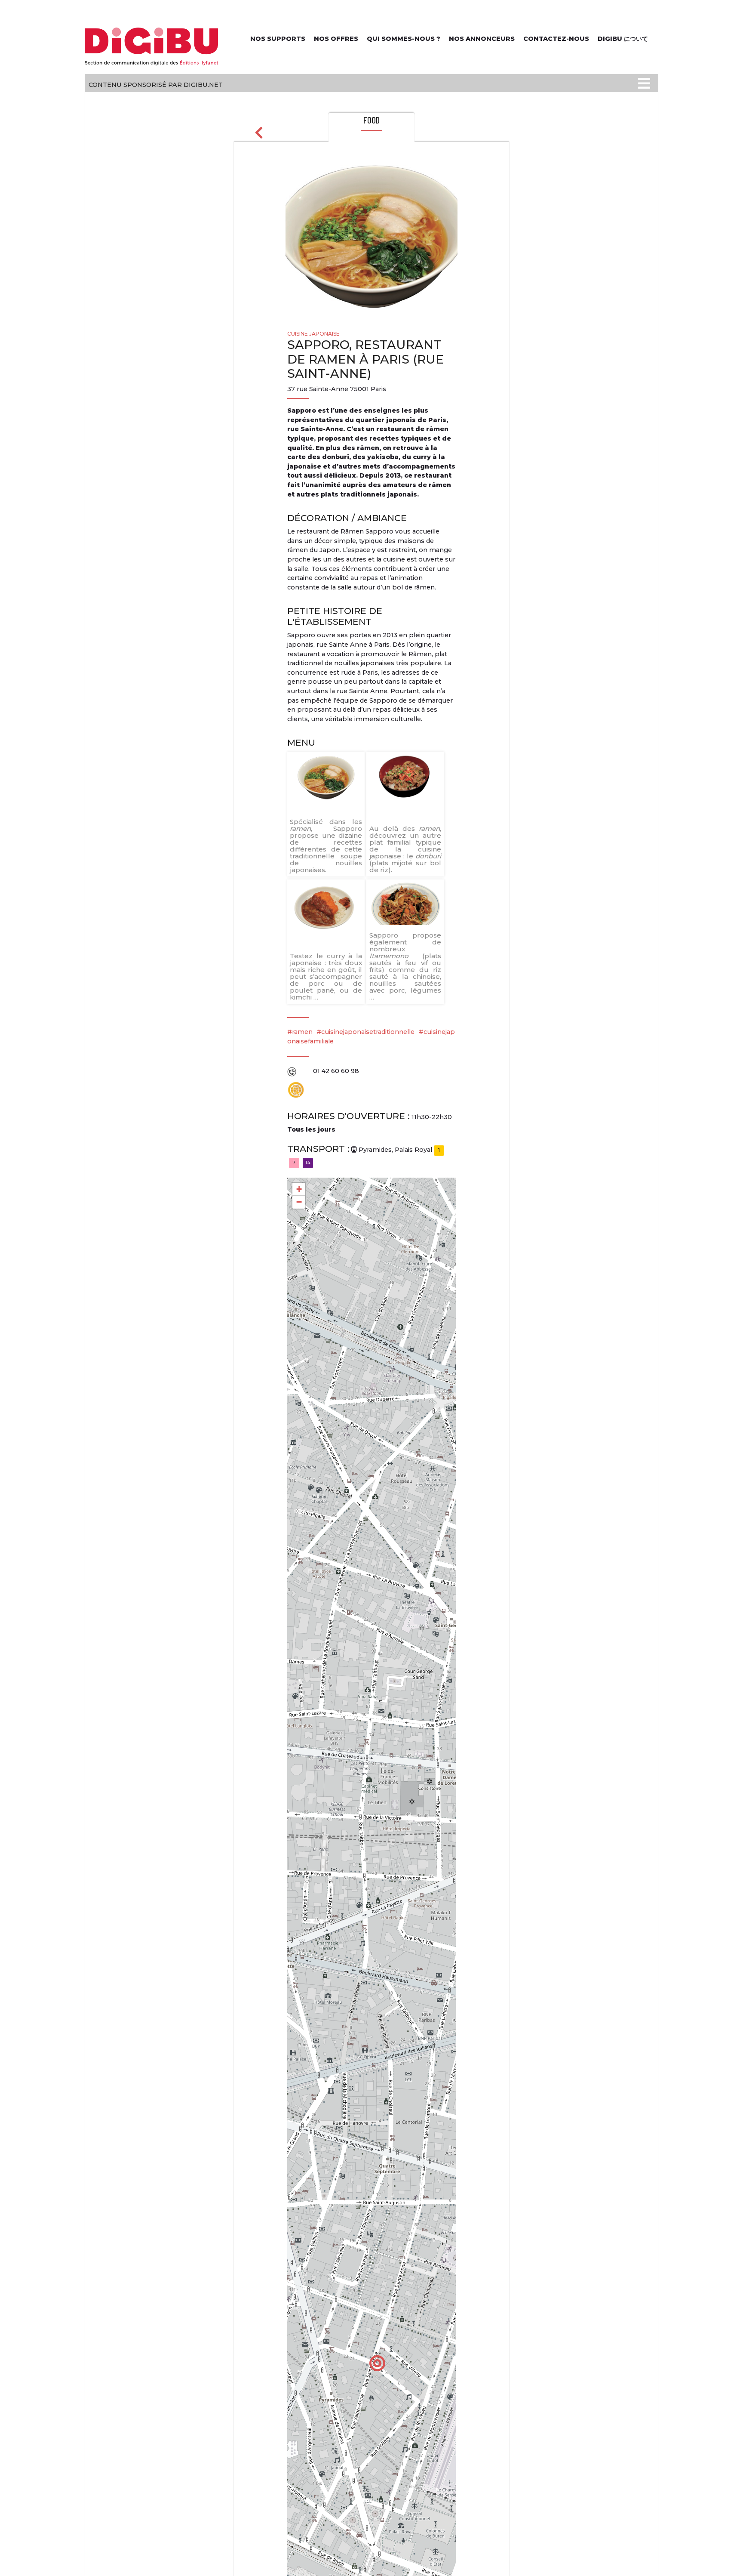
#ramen (300, 1032)
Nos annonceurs (482, 39)
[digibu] (152, 45)
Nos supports (278, 39)
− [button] (299, 1202)
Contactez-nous (556, 39)
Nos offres (336, 39)
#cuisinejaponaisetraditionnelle (365, 1032)
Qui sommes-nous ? (404, 39)
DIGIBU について (623, 39)
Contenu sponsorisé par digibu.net (156, 85)
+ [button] (299, 1189)
